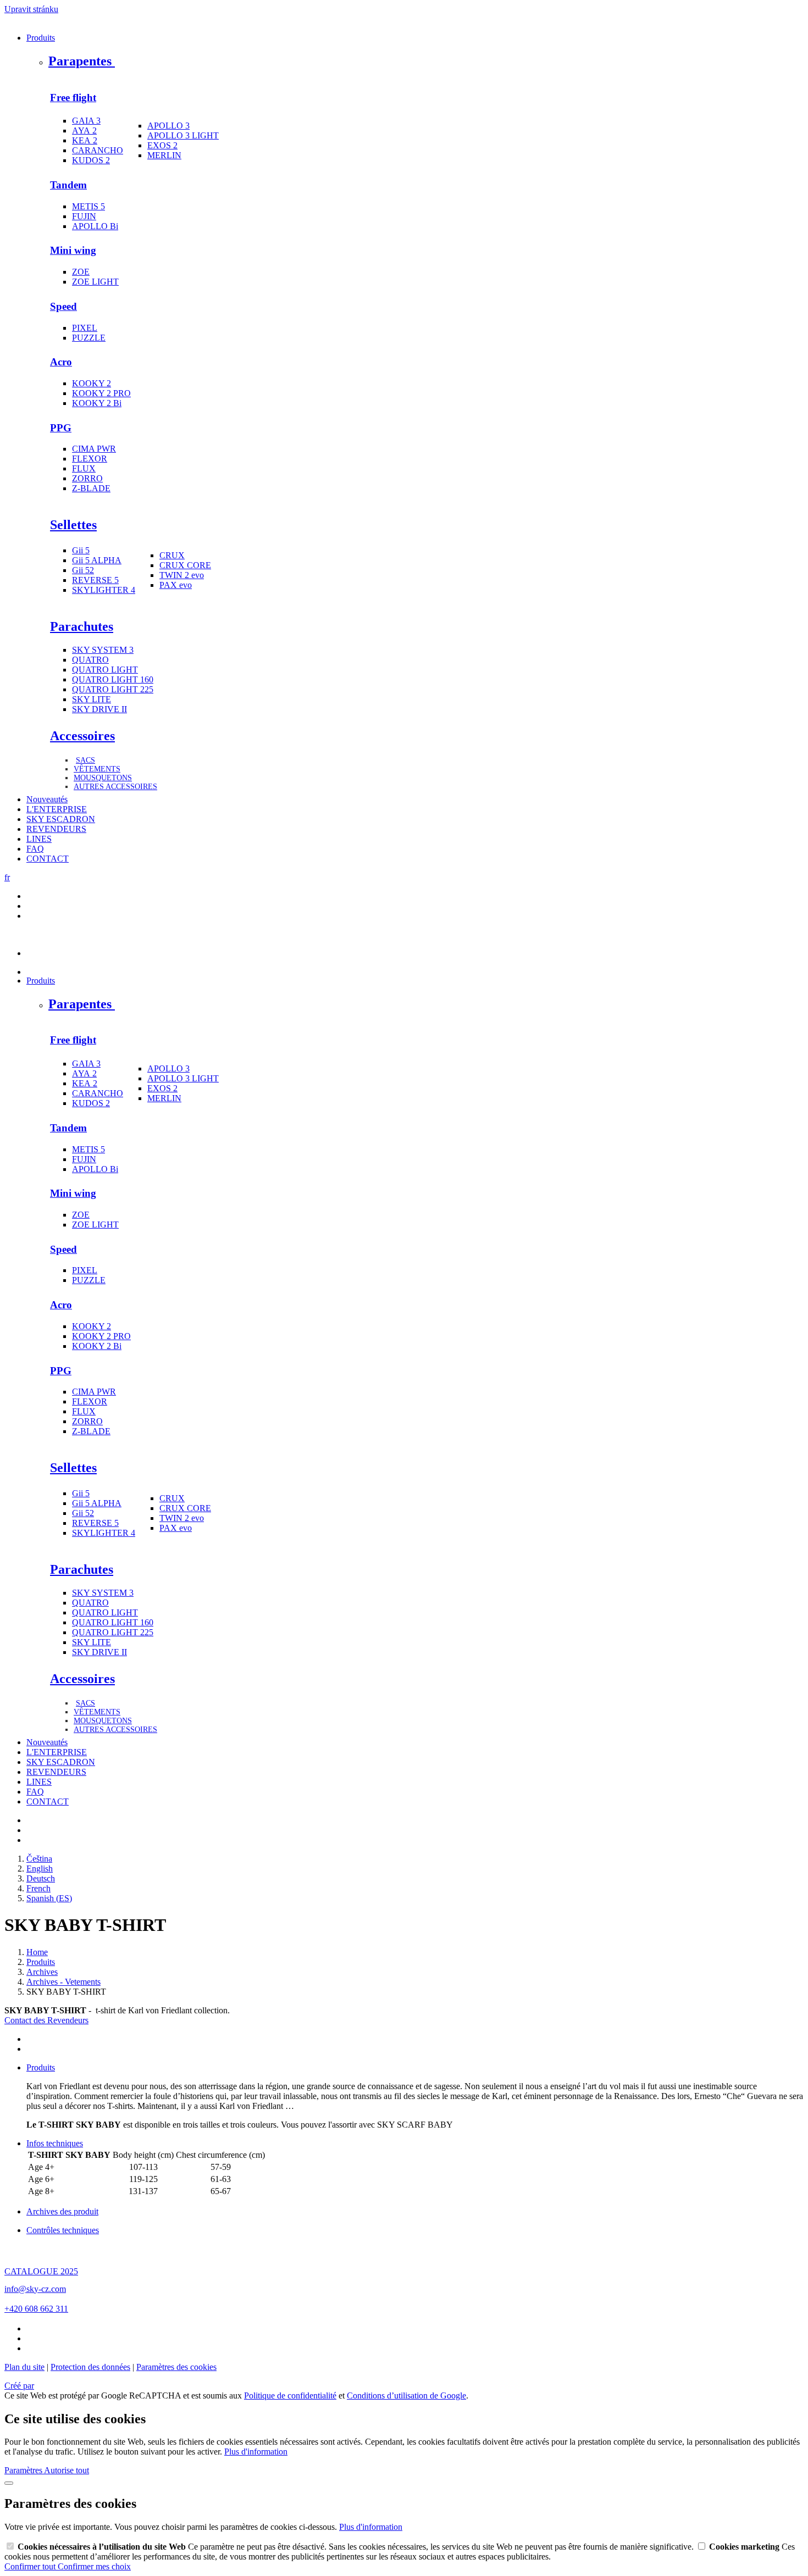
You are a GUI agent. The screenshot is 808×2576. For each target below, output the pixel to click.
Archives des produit (62, 2211)
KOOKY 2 (92, 383)
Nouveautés (47, 799)
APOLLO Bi (95, 226)
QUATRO (90, 660)
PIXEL (85, 328)
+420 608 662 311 (36, 2309)
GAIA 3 (86, 121)
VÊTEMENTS (97, 769)
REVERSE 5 (95, 580)
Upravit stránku (31, 9)
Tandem (68, 185)
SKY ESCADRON (61, 819)
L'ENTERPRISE (57, 809)
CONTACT (48, 859)
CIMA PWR (94, 449)
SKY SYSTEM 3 (103, 650)
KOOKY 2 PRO (101, 393)
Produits (41, 38)
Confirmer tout (31, 2566)
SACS (85, 760)
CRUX (172, 555)
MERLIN (164, 155)
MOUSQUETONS (103, 778)
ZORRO (87, 478)
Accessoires (82, 736)
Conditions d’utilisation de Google (406, 2395)
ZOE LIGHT (95, 282)
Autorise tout (67, 2470)
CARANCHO (98, 150)
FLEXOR (90, 459)
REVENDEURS (56, 829)
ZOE (81, 272)
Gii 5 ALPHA (97, 560)
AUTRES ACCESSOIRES (115, 787)
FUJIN (84, 216)
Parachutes (82, 626)
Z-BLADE (91, 488)
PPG (61, 428)
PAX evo (176, 585)
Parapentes (82, 61)
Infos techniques (55, 2143)
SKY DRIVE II (99, 709)
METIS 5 (88, 206)
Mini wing (73, 250)
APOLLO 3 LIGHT (183, 135)
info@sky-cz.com (35, 2289)
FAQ (35, 849)
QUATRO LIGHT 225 (113, 689)
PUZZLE (89, 338)
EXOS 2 (162, 145)
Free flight (73, 98)
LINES (39, 839)
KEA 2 (85, 140)
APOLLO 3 (168, 126)
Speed (63, 306)
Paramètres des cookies (176, 2367)
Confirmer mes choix (94, 2566)
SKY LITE (92, 699)
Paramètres (24, 2470)
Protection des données (90, 2367)
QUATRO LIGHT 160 (113, 679)
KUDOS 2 (91, 160)
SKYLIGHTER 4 (104, 590)
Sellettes (73, 525)
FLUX (84, 468)
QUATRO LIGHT (105, 670)
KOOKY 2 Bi (97, 403)
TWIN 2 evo (182, 575)
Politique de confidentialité (290, 2395)
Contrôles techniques (63, 2230)
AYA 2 (84, 131)
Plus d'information (256, 2452)
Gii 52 (83, 570)
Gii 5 (81, 550)
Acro (61, 362)
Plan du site (24, 2367)
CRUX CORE (185, 565)
